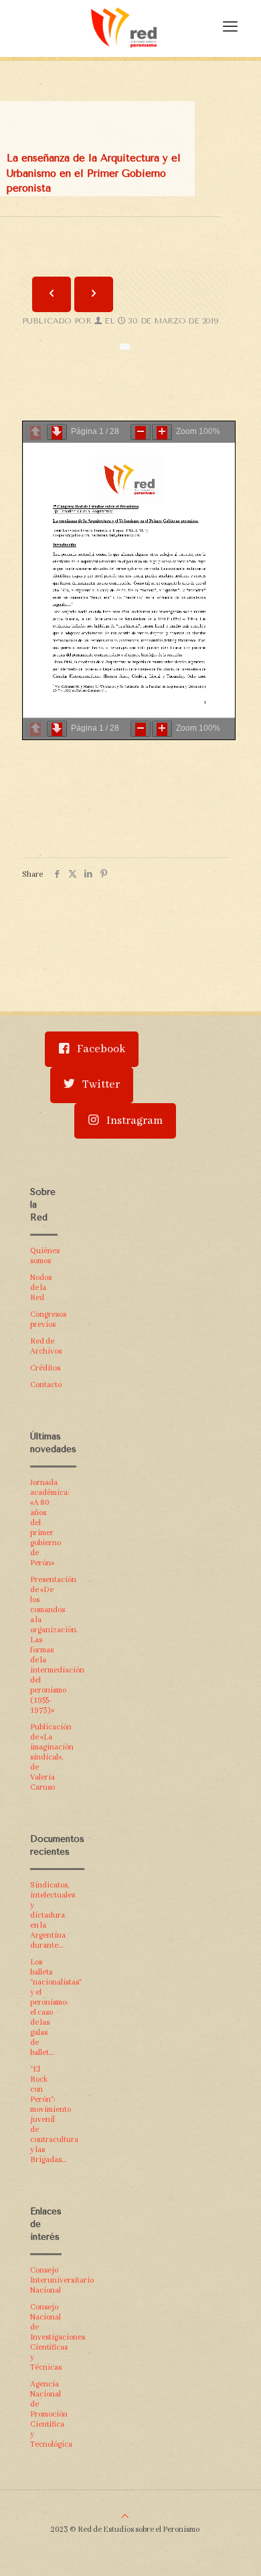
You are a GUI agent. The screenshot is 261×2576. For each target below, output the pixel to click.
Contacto (44, 1385)
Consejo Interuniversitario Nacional (44, 2280)
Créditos (44, 1368)
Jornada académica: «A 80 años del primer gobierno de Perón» (44, 1523)
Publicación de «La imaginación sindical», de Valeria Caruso (44, 1757)
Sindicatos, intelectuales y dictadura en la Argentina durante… (44, 1915)
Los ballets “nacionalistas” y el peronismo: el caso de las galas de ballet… (44, 2007)
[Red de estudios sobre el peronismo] (124, 27)
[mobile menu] (230, 27)
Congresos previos (44, 1319)
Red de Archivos (44, 1346)
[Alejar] (141, 432)
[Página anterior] (35, 432)
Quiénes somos (44, 1256)
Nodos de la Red (41, 1288)
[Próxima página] (57, 432)
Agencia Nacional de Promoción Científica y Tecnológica (44, 2414)
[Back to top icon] (125, 2517)
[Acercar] (162, 432)
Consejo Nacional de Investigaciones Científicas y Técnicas (44, 2337)
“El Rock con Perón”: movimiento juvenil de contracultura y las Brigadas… (44, 2115)
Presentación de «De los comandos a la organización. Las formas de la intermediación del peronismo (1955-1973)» (44, 1645)
